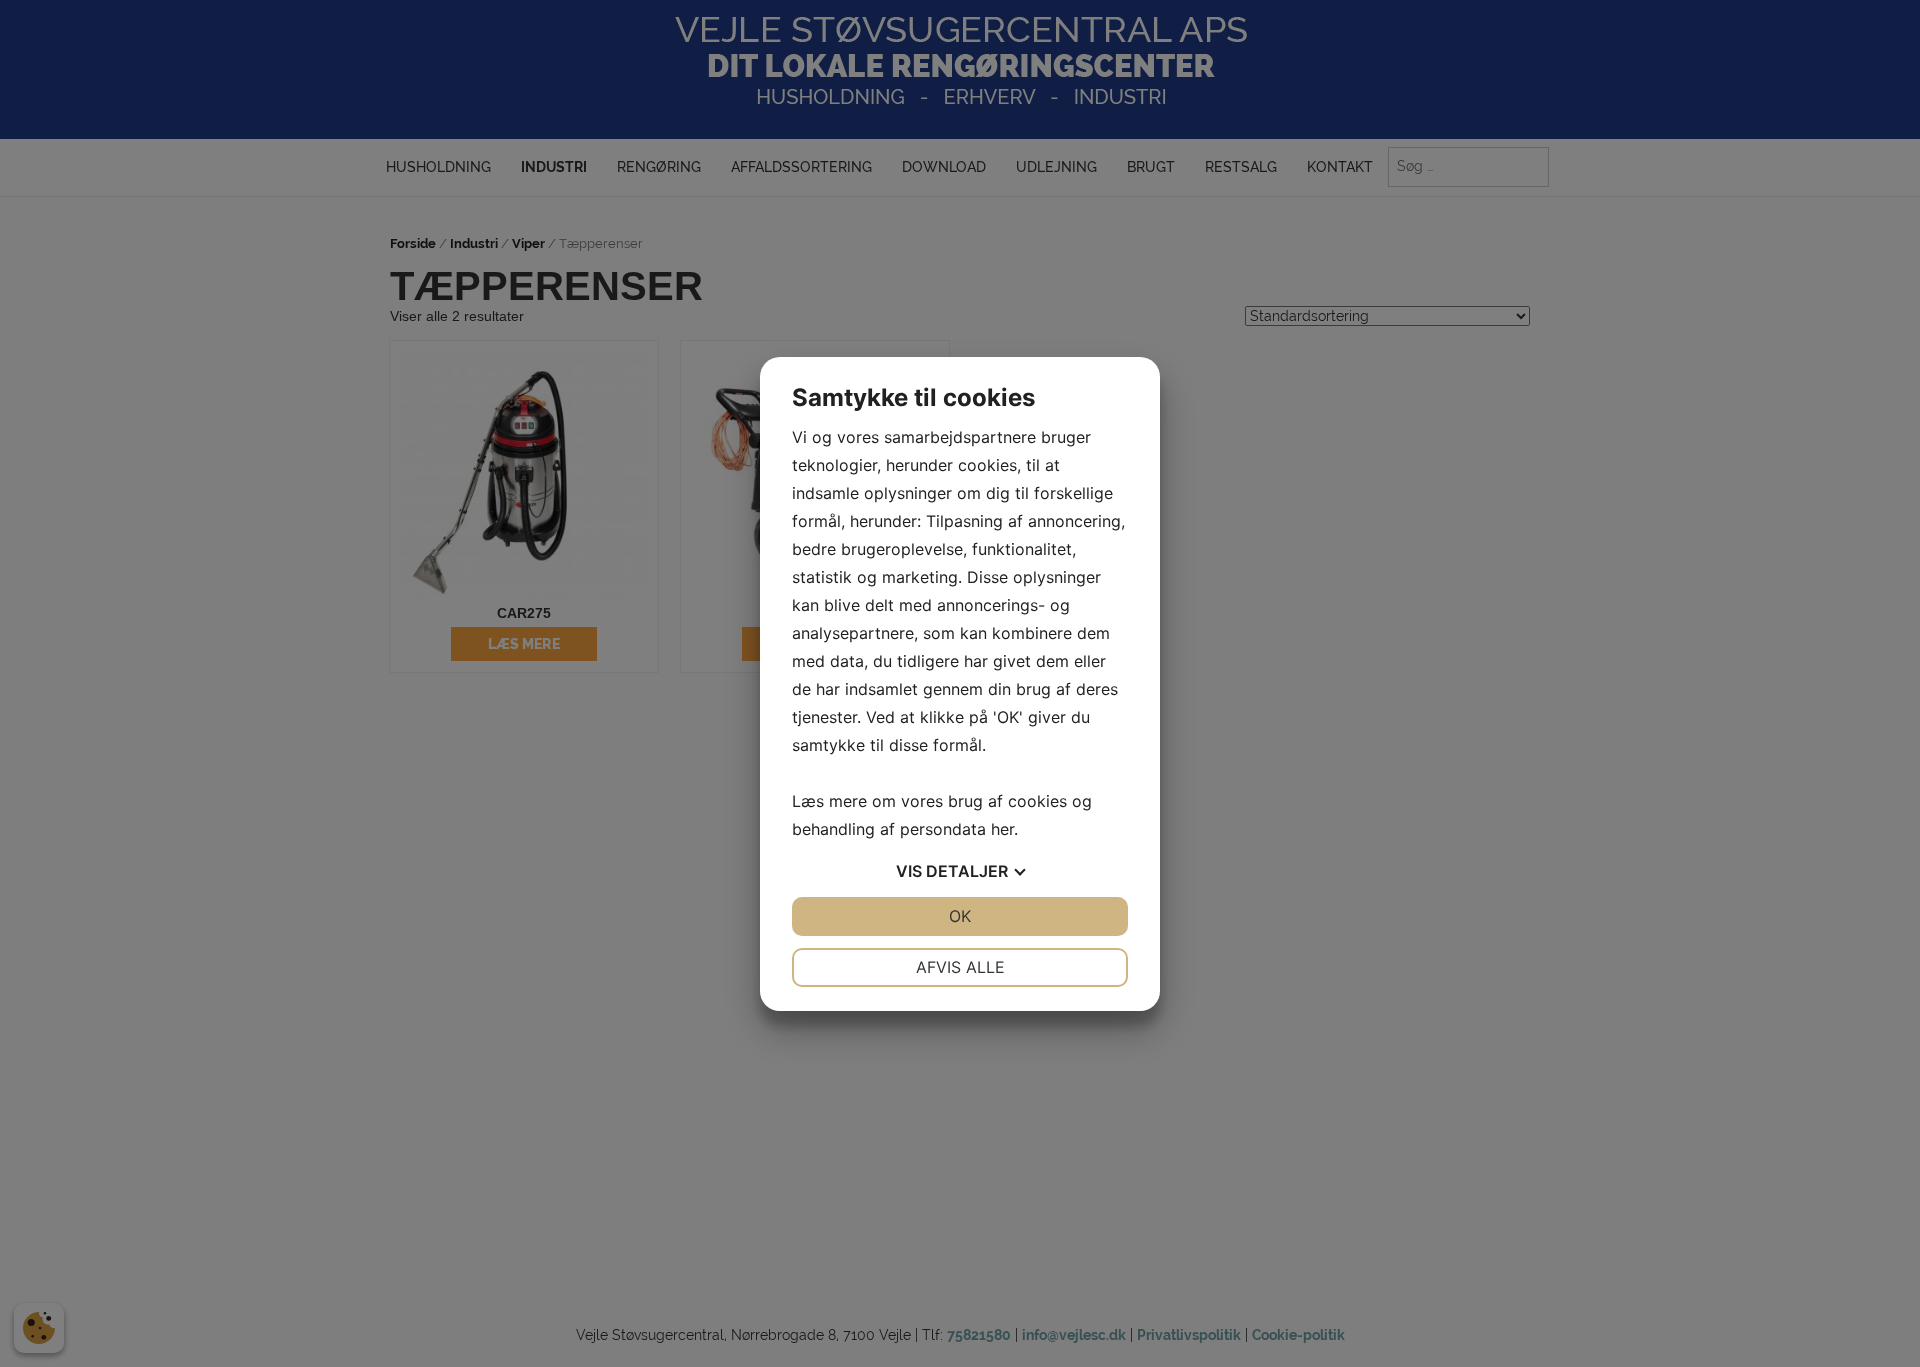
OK (960, 916)
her (1002, 829)
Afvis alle (960, 967)
